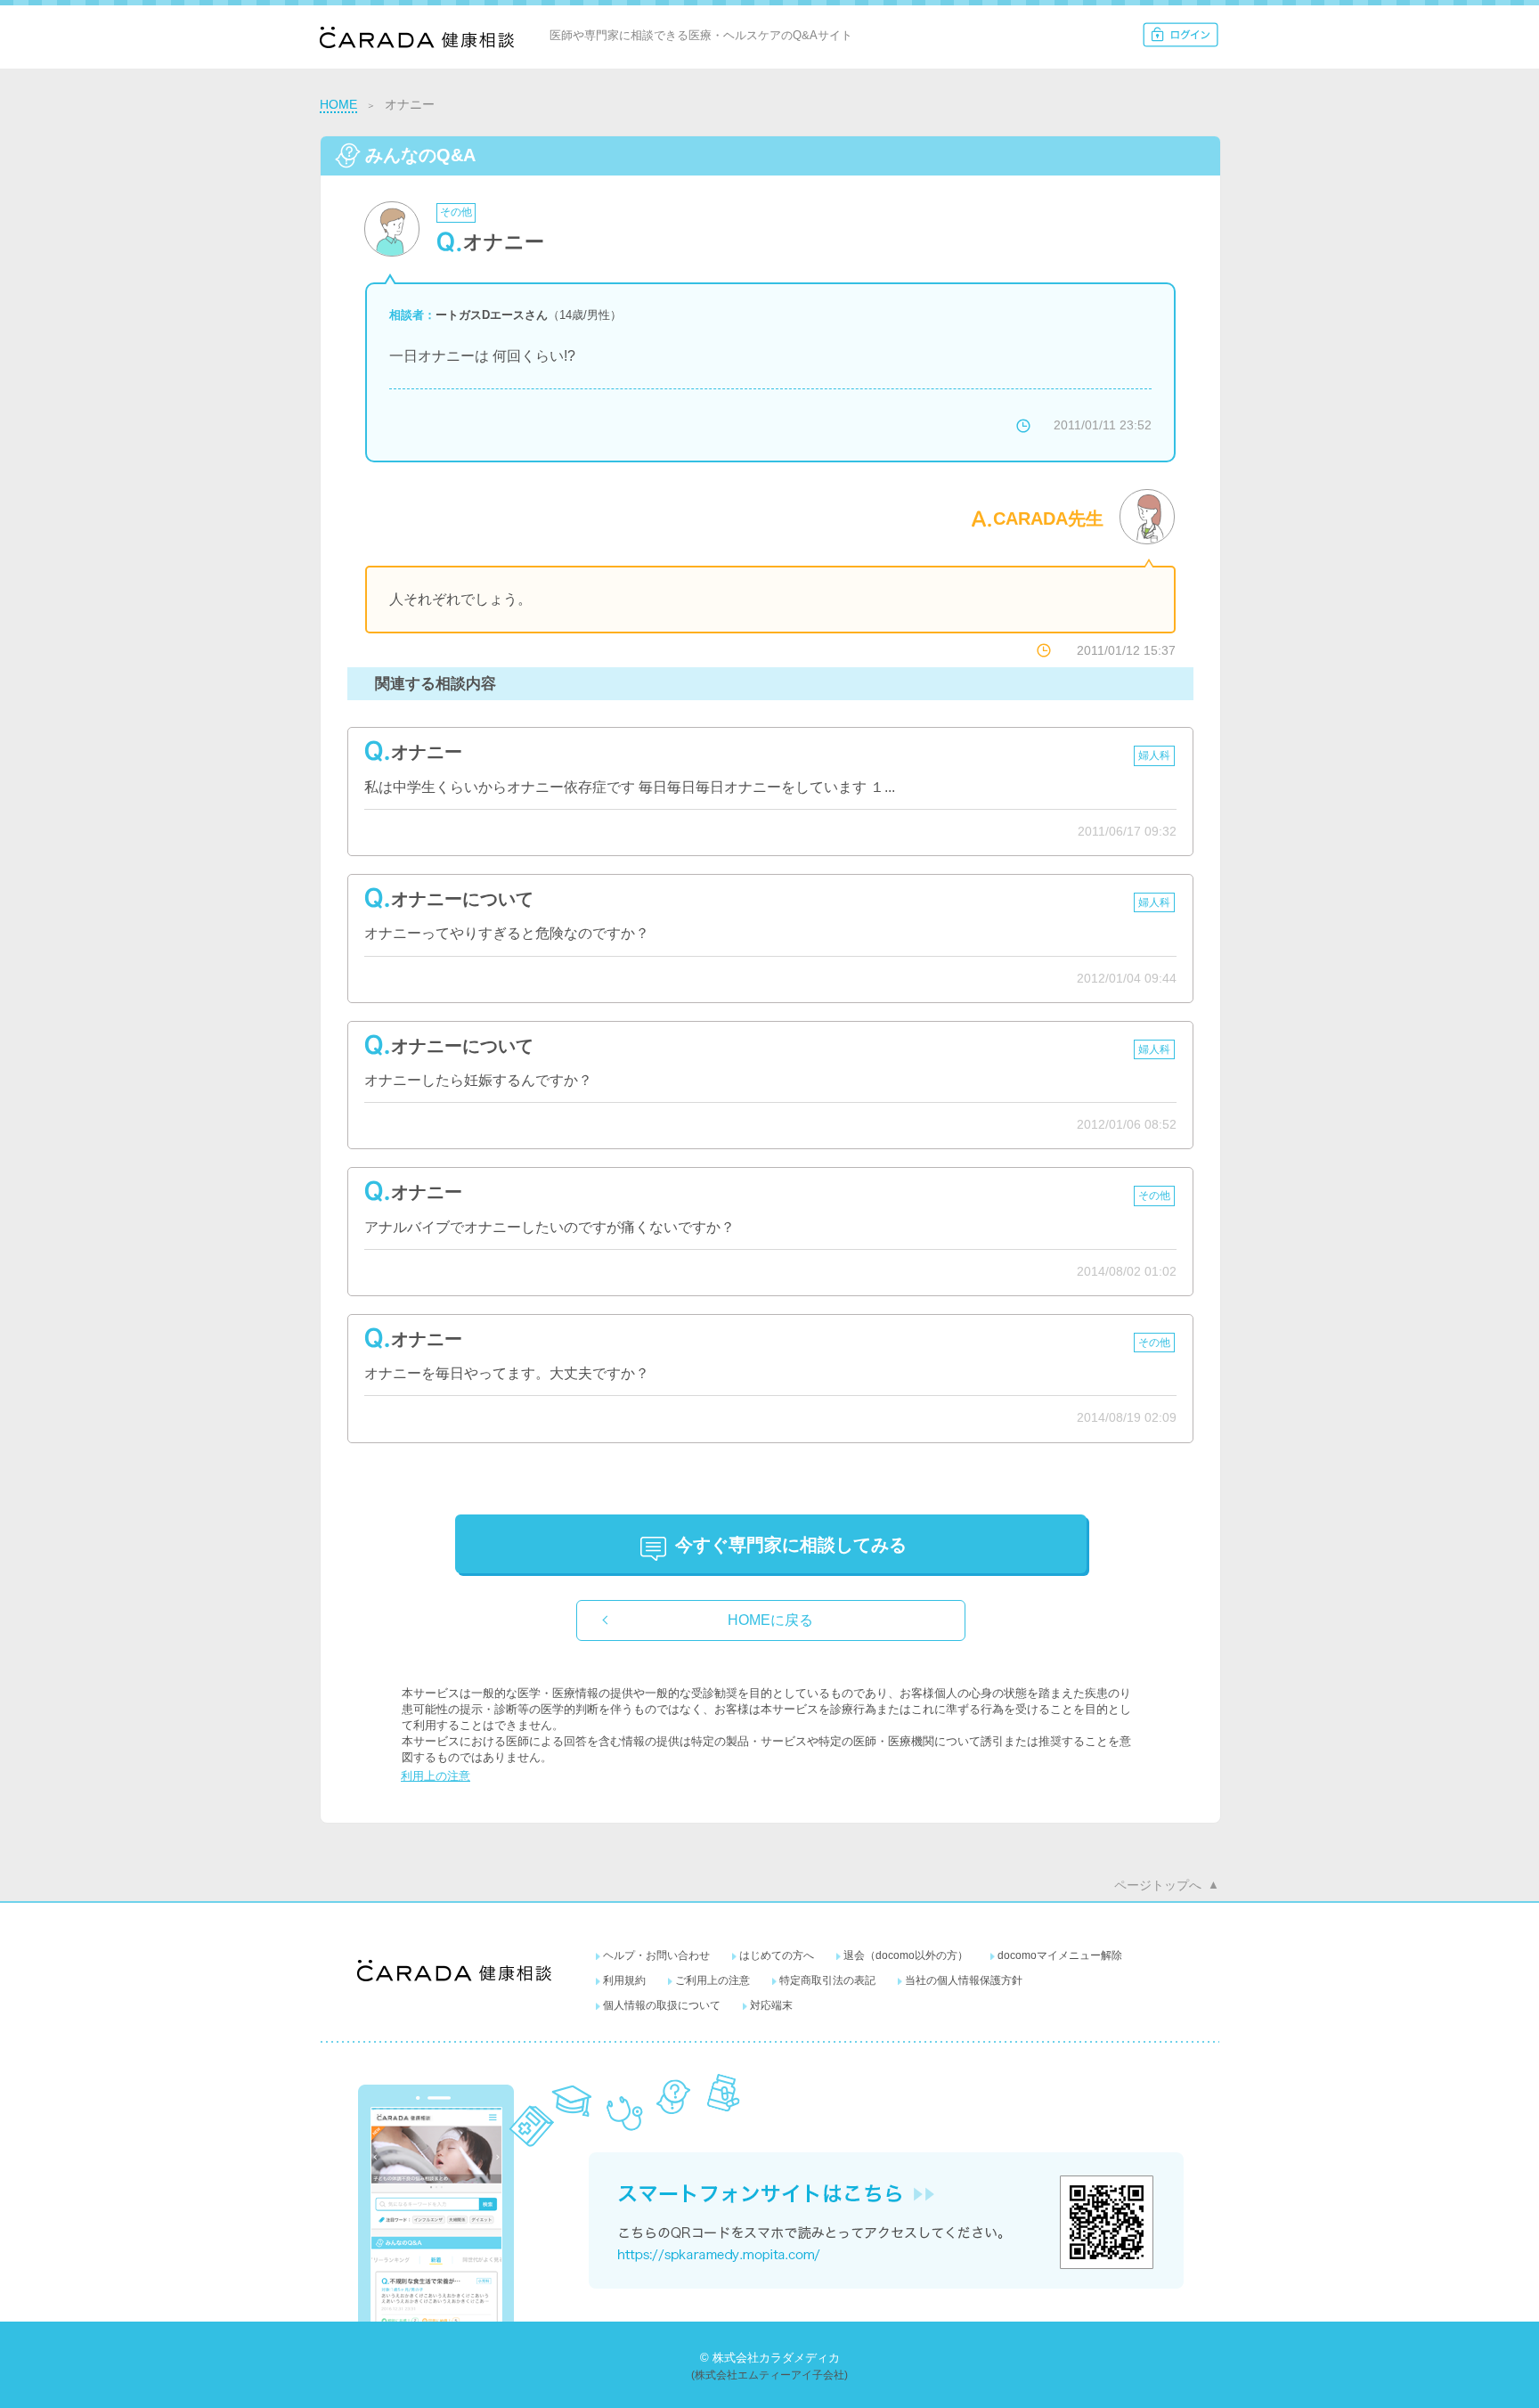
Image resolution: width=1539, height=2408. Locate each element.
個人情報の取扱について (662, 2005)
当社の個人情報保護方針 (964, 1980)
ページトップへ (1158, 1885)
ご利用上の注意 (712, 1980)
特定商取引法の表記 (827, 1980)
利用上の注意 (436, 1776)
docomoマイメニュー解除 (1060, 1955)
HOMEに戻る (770, 1620)
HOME (338, 104)
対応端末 (771, 2005)
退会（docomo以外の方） (906, 1955)
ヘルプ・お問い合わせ (656, 1955)
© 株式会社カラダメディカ (770, 2358)
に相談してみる (791, 1545)
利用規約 (624, 1980)
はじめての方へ (777, 1955)
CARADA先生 (1048, 518)
